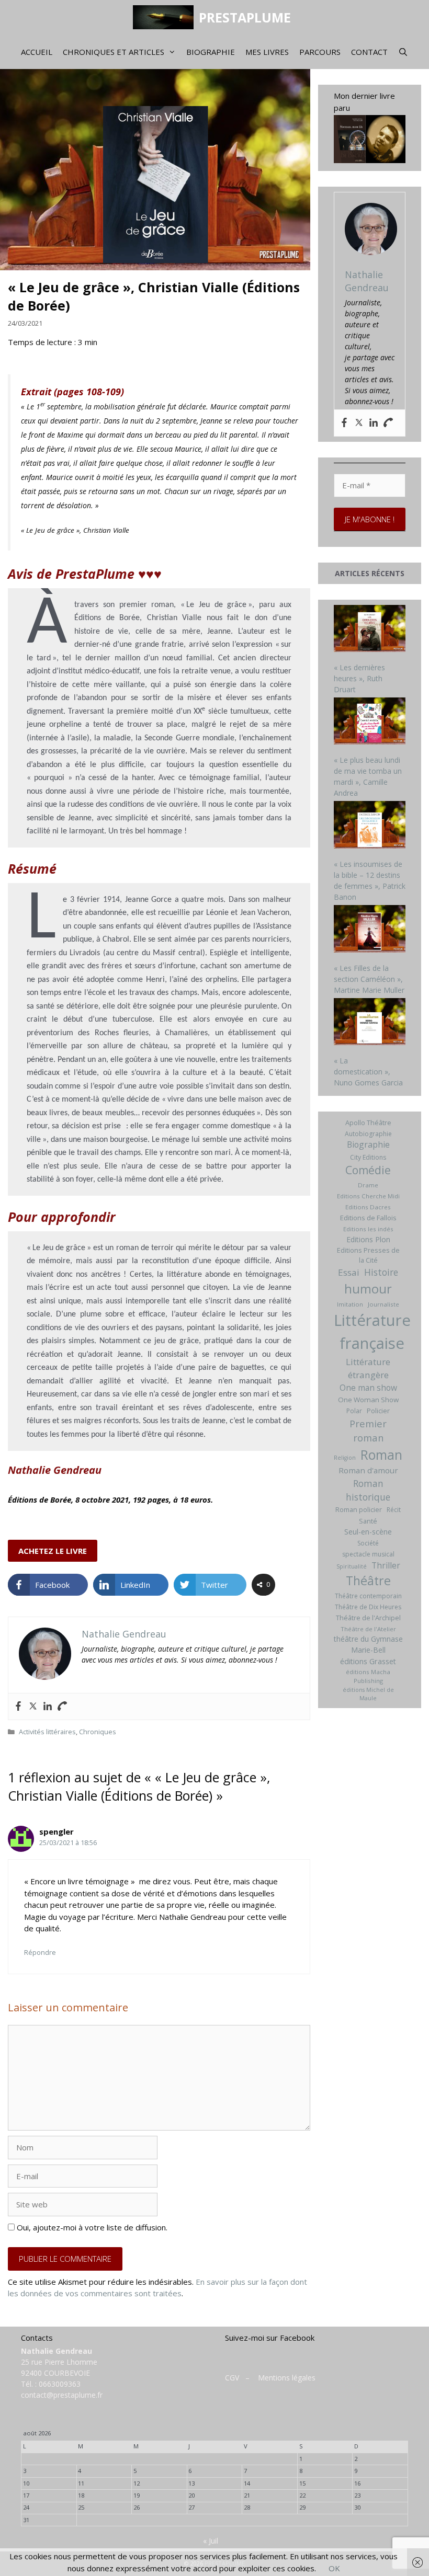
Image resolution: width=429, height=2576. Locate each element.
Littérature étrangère (368, 1369)
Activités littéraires (47, 1732)
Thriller (386, 1565)
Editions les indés (368, 1229)
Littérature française (372, 1332)
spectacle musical (368, 1554)
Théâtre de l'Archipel (368, 1618)
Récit (394, 1510)
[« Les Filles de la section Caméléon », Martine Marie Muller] (370, 930)
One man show (368, 1388)
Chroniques (98, 1732)
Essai (349, 1272)
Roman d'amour (368, 1470)
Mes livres (267, 52)
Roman (381, 1455)
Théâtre (368, 1581)
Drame (368, 1185)
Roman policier (359, 1509)
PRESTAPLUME (245, 17)
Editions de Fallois (368, 1218)
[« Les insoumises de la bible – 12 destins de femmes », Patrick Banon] (370, 826)
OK (334, 2568)
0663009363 (60, 2384)
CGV (232, 2378)
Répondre (40, 1952)
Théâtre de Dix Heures (368, 1607)
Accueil (37, 52)
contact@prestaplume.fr (62, 2395)
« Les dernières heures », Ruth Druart (359, 678)
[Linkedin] (48, 1707)
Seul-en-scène (368, 1532)
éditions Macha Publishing (368, 1676)
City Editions (368, 1157)
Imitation (350, 1304)
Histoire (381, 1272)
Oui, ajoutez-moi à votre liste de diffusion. (91, 2227)
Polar (354, 1411)
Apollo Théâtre (368, 1123)
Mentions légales (287, 2378)
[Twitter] (33, 1707)
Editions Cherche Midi (368, 1196)
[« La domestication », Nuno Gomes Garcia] (370, 1023)
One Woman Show (368, 1400)
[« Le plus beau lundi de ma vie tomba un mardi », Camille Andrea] (370, 723)
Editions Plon (368, 1239)
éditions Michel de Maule (368, 1694)
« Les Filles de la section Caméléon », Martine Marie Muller (369, 979)
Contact (369, 52)
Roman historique (368, 1490)
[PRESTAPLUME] (166, 17)
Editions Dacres (368, 1207)
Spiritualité (352, 1566)
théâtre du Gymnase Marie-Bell (368, 1644)
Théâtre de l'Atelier (368, 1629)
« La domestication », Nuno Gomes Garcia (368, 1072)
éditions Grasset (368, 1661)
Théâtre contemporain (368, 1596)
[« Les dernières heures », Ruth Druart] (370, 630)
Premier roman (368, 1430)
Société (368, 1543)
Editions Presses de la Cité (368, 1255)
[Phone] (62, 1707)
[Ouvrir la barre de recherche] (403, 52)
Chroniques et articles (114, 52)
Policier (378, 1411)
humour (368, 1289)
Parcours (320, 52)
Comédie (368, 1170)
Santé (368, 1521)
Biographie (211, 52)
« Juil (211, 2541)
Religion (345, 1458)
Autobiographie (368, 1134)
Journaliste (383, 1304)
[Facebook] (18, 1707)
